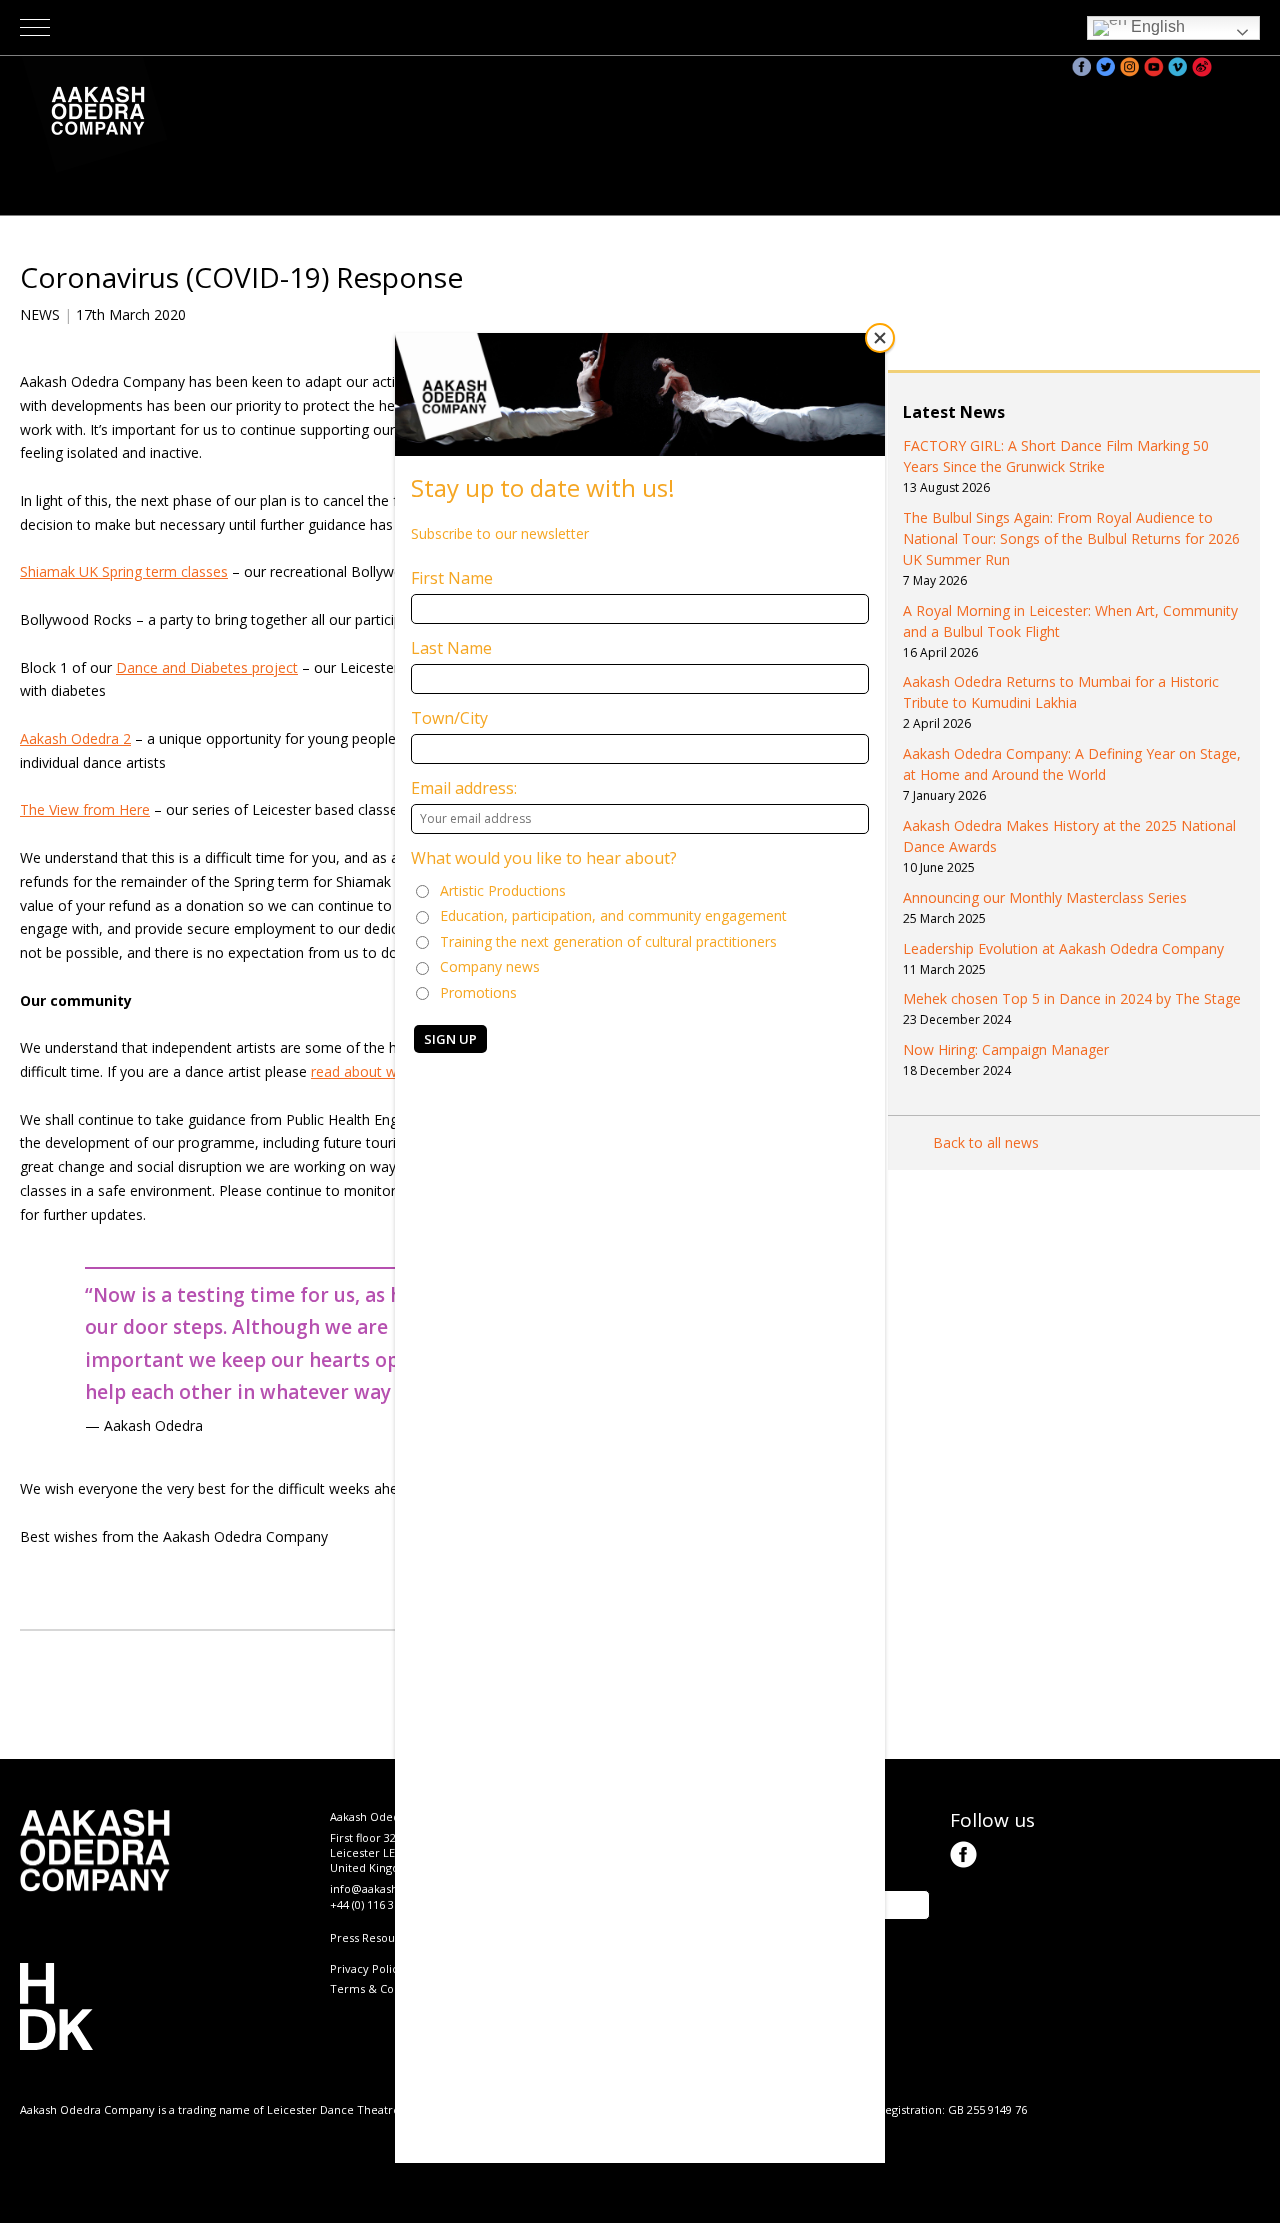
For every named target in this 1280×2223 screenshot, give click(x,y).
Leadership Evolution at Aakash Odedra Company (1063, 948)
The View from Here (85, 809)
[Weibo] (1202, 67)
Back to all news (986, 1142)
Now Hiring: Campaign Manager (1006, 1049)
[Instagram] (1130, 67)
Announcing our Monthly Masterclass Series (1045, 897)
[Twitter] (1106, 67)
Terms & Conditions (383, 1988)
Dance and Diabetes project (207, 667)
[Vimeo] (1178, 67)
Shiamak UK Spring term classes (124, 571)
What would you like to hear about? (544, 858)
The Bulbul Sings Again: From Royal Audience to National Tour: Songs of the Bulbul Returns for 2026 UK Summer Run (1071, 538)
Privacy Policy (367, 1968)
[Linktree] (1250, 67)
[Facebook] (1082, 67)
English (1156, 26)
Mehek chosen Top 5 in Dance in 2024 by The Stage (1072, 998)
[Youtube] (1154, 67)
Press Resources (374, 1937)
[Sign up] (1226, 67)
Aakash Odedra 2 (75, 738)
